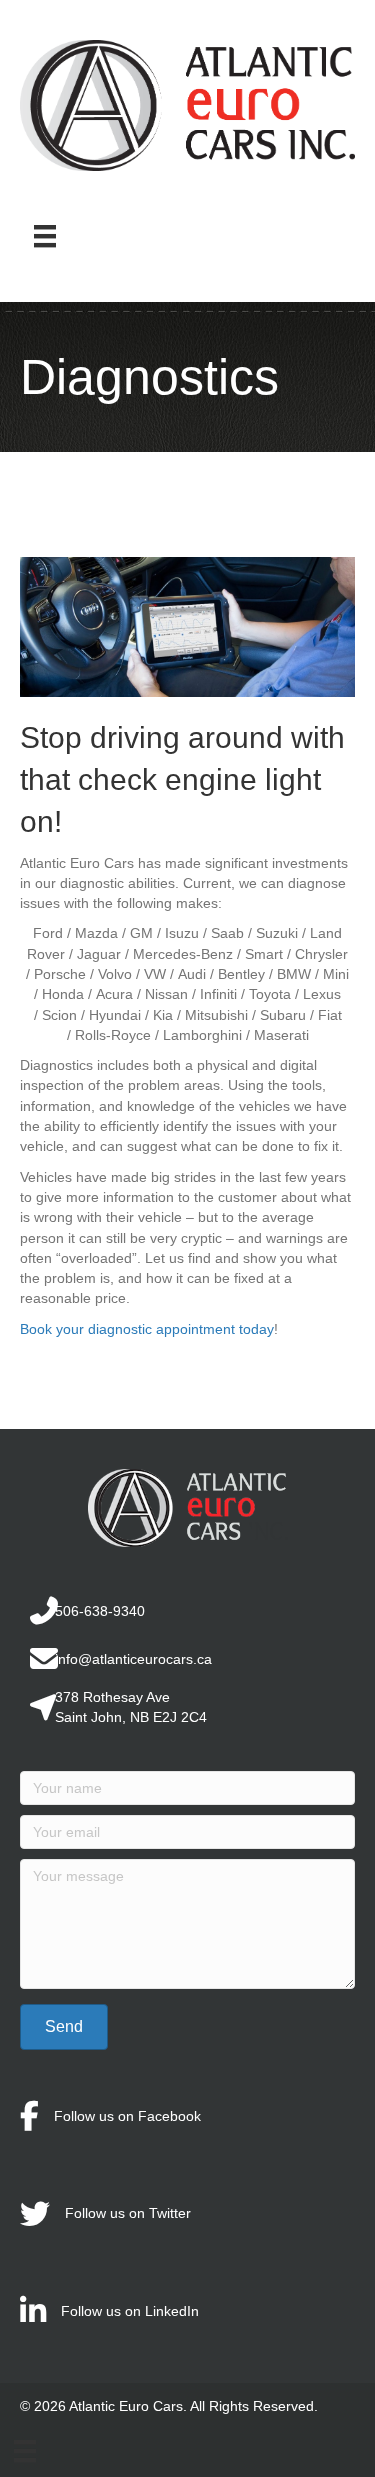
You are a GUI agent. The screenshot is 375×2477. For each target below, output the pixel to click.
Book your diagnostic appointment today (147, 1329)
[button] (64, 2026)
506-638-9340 (100, 1611)
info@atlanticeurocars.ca (133, 1659)
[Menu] (45, 236)
